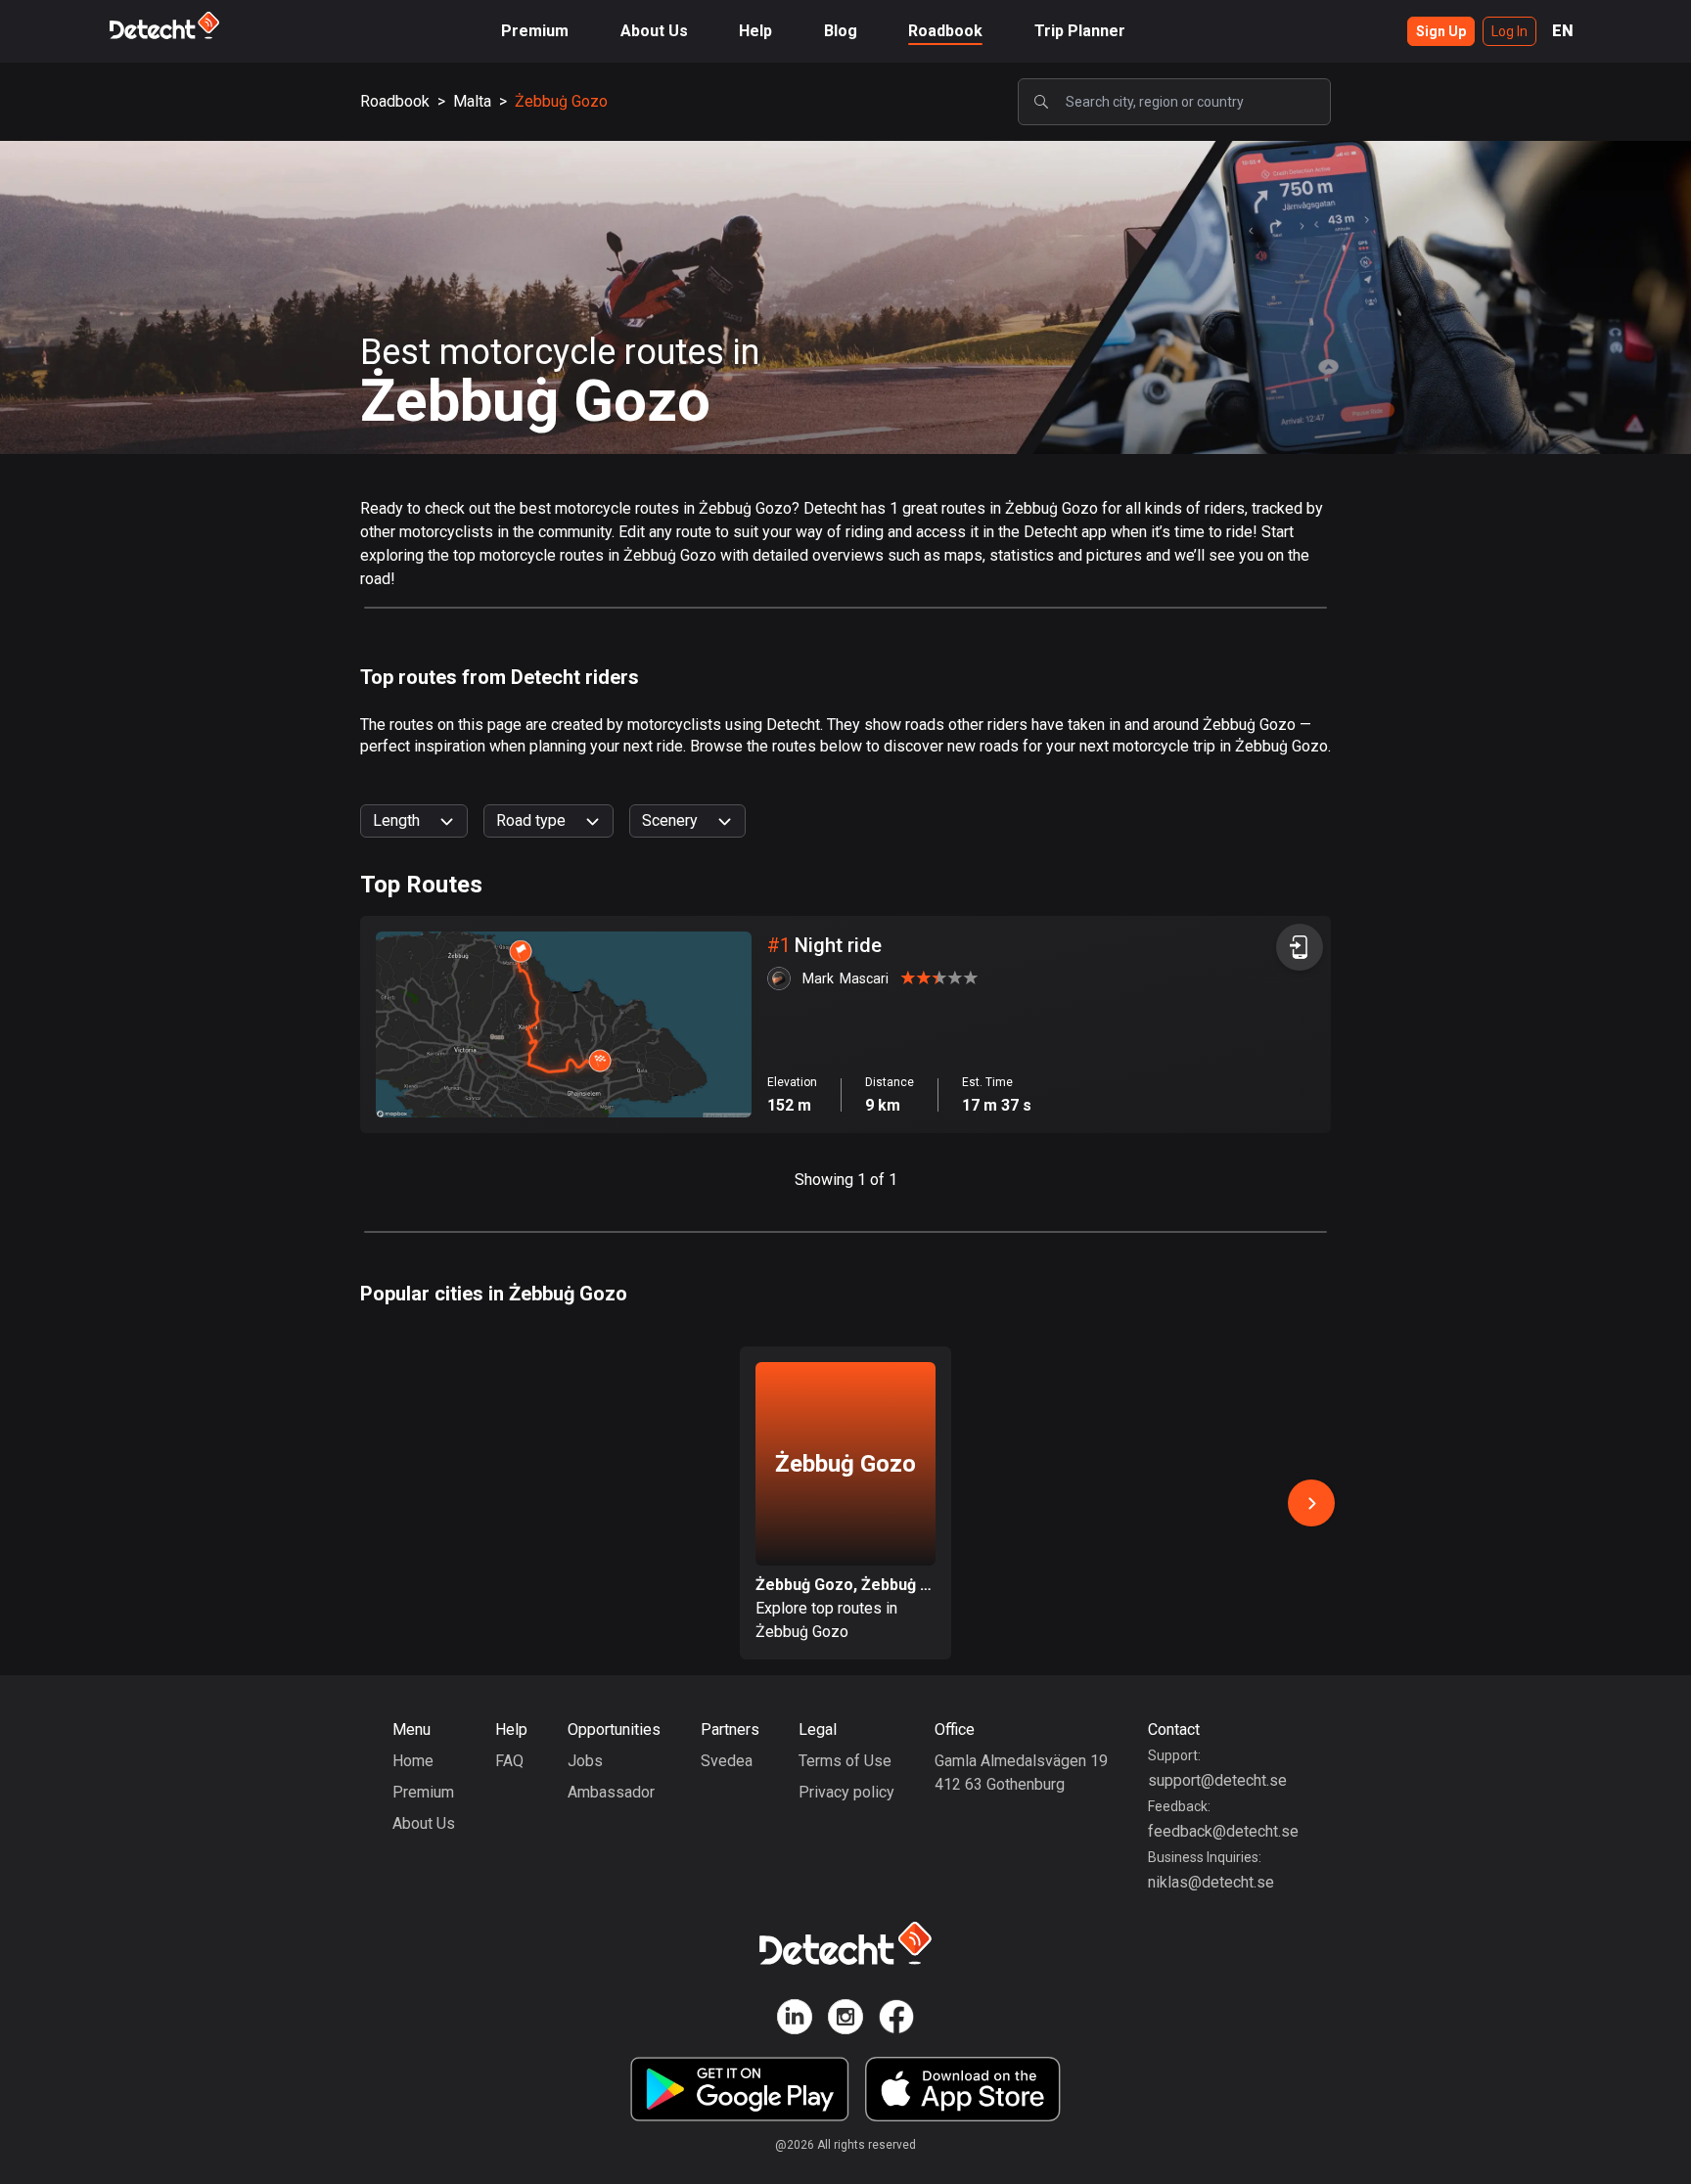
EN (1563, 31)
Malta (472, 101)
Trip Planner (1080, 31)
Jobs (585, 1761)
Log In (1509, 31)
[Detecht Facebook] (896, 2020)
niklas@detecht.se (1211, 1882)
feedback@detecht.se (1223, 1831)
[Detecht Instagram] (845, 2020)
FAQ (509, 1761)
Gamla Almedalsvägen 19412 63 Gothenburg (1021, 1773)
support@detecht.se (1217, 1780)
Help (755, 31)
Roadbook (945, 31)
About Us (654, 31)
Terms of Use (845, 1761)
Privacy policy (846, 1792)
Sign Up (1441, 31)
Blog (841, 31)
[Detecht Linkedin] (795, 2020)
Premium (535, 31)
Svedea (727, 1761)
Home (413, 1761)
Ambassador (611, 1792)
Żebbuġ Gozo (561, 101)
